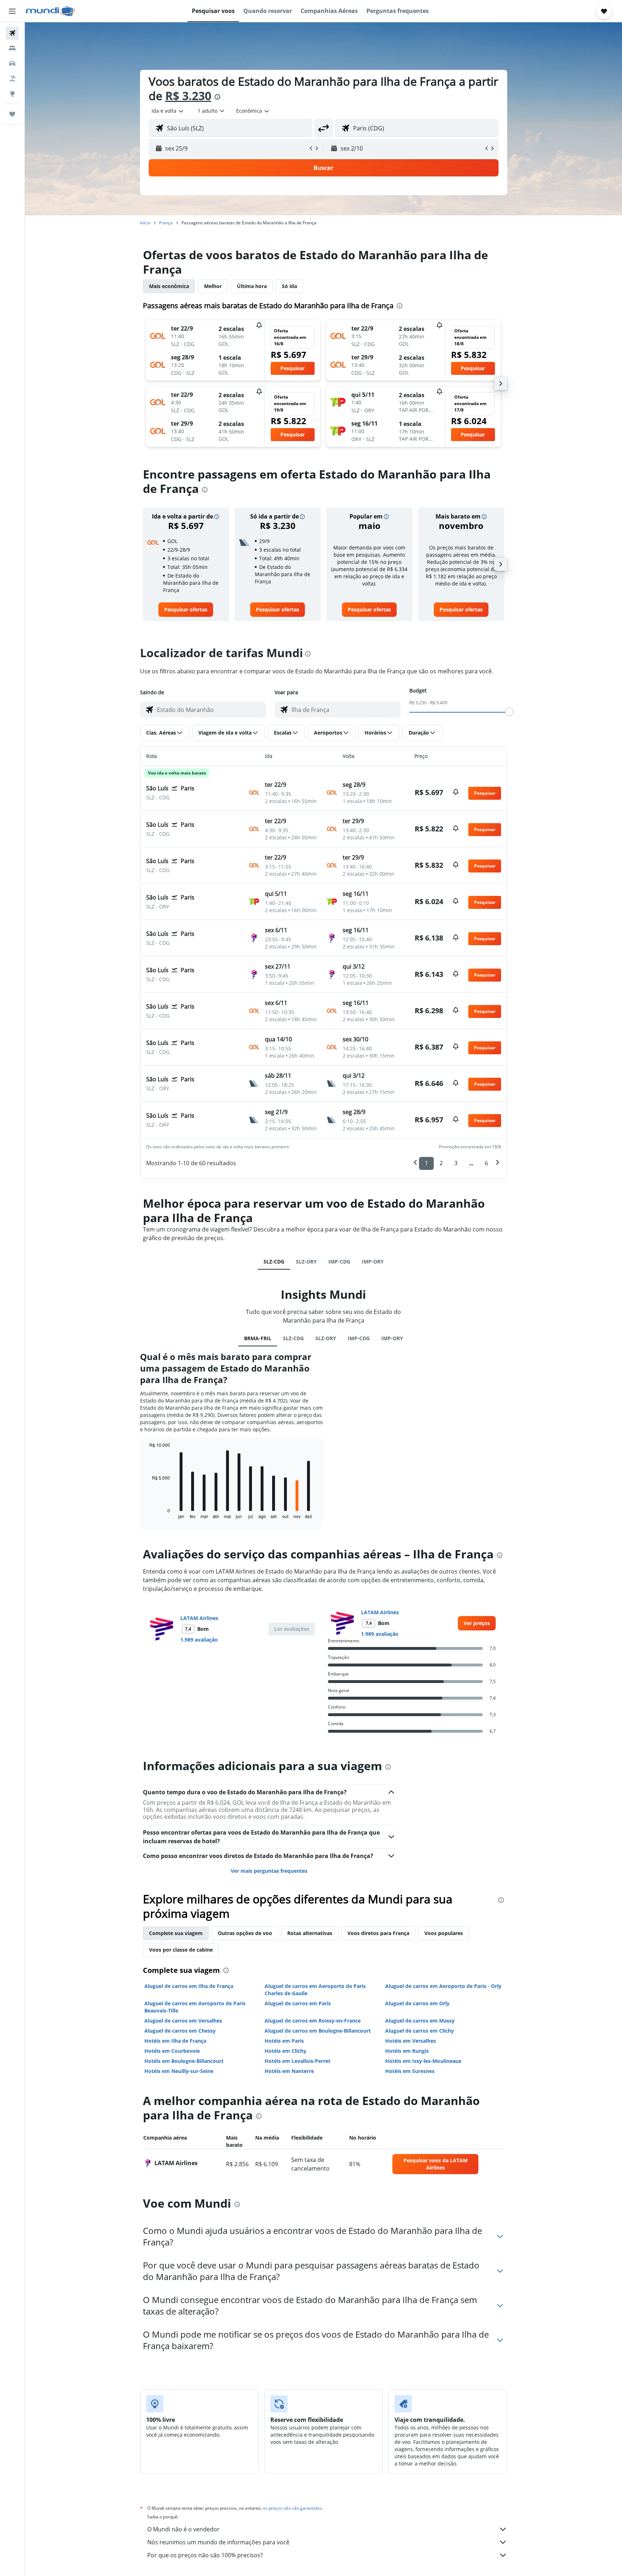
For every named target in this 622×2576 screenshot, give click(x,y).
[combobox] (168, 111)
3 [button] (456, 1163)
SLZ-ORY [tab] (306, 1262)
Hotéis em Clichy (285, 2051)
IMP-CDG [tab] (339, 1262)
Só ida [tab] (289, 286)
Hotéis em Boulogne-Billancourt (184, 2061)
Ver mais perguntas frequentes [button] (269, 1871)
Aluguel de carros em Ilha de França (189, 1986)
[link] (186, 610)
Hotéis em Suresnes (410, 2071)
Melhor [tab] (213, 286)
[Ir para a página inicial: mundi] (51, 11)
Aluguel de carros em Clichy (420, 2031)
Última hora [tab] (252, 286)
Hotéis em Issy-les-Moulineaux (423, 2061)
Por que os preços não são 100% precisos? (205, 2555)
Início (145, 223)
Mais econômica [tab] (169, 286)
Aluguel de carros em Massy (420, 2021)
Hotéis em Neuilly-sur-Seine (179, 2071)
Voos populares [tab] (444, 1933)
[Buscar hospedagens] (12, 48)
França (166, 223)
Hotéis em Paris (284, 2041)
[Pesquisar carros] (12, 63)
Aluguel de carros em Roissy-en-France (313, 2021)
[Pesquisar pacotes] (12, 78)
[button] (12, 11)
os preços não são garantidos (292, 2508)
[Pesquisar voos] (12, 33)
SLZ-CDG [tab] (274, 1262)
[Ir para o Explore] (12, 94)
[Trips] (12, 114)
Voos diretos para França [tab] (378, 1933)
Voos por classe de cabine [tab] (181, 1950)
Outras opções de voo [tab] (245, 1933)
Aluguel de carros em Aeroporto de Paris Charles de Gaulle (315, 1990)
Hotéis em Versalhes (411, 2041)
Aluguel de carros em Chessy (180, 2031)
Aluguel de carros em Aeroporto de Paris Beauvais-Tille (195, 2007)
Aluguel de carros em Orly (417, 2003)
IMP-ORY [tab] (373, 1262)
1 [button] (426, 1163)
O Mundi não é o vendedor (183, 2529)
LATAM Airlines (199, 1618)
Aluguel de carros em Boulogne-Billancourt (318, 2031)
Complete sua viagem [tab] (176, 1933)
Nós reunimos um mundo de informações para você (218, 2542)
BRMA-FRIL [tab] (258, 1338)
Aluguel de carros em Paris (298, 2003)
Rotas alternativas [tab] (310, 1933)
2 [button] (441, 1163)
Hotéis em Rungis (407, 2051)
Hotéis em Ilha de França (175, 2041)
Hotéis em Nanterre (289, 2071)
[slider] (509, 712)
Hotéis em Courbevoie (172, 2051)
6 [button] (486, 1163)
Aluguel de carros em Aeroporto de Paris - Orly (443, 1986)
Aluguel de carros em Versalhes (183, 2021)
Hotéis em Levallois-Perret (298, 2061)
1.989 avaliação (199, 1640)
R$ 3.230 (188, 96)
